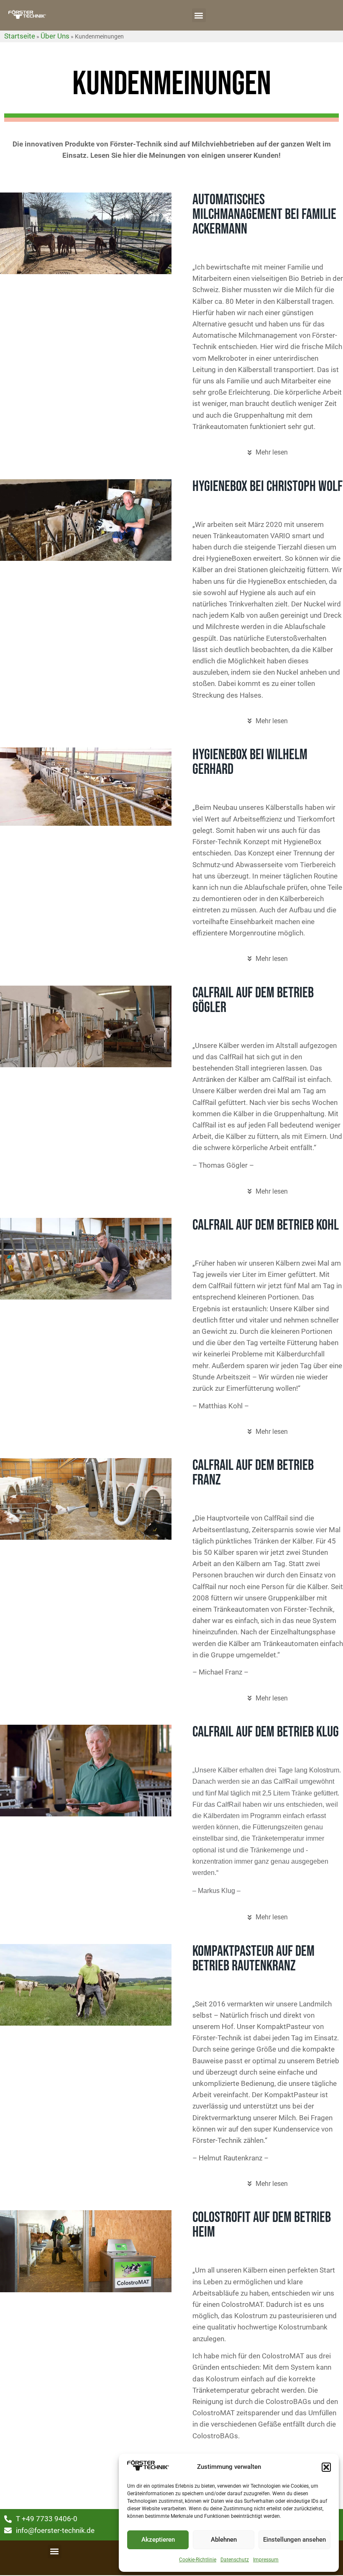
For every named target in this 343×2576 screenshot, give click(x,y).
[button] (326, 2467)
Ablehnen (224, 2540)
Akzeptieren (158, 2540)
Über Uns (55, 36)
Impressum (266, 2560)
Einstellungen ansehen (294, 2540)
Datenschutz (235, 2560)
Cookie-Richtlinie (198, 2560)
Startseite (20, 36)
